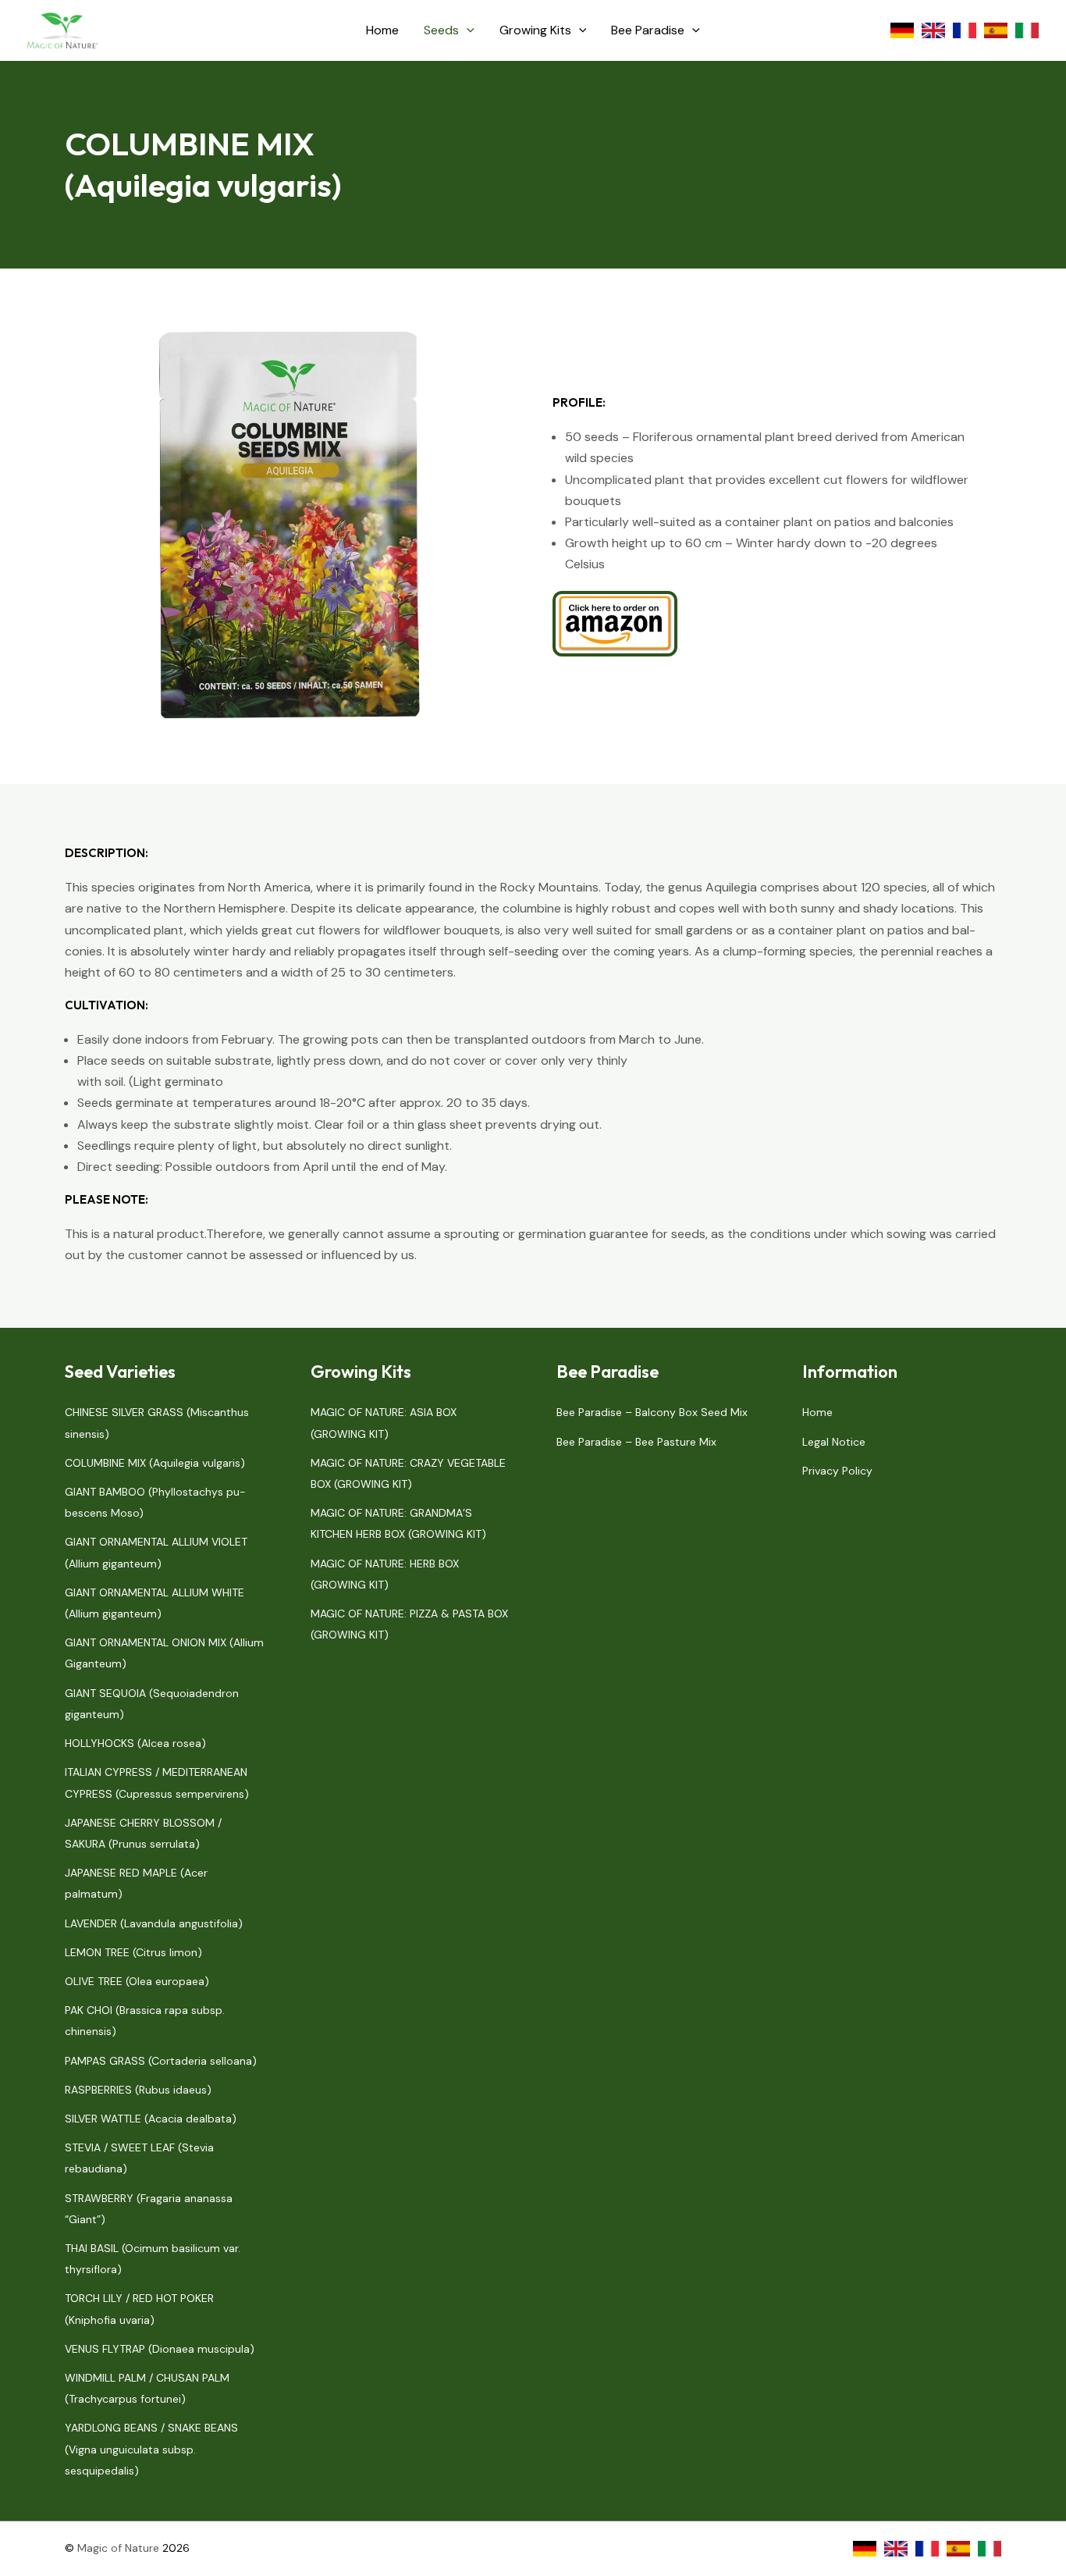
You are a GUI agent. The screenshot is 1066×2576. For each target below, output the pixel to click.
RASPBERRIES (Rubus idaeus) (138, 2090)
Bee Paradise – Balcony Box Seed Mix (652, 1412)
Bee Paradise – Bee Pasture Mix (636, 1442)
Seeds (441, 30)
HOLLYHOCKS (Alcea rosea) (135, 1743)
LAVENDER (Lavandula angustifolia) (154, 1923)
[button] (467, 30)
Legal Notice (834, 1442)
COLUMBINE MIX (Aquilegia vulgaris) (155, 1463)
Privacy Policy (837, 1471)
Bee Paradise (648, 30)
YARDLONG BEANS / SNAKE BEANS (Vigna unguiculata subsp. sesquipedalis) (151, 2449)
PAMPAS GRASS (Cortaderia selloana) (161, 2061)
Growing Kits (535, 30)
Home (382, 30)
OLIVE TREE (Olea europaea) (137, 1981)
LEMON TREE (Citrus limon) (133, 1952)
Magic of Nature (118, 2548)
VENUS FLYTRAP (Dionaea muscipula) (160, 2349)
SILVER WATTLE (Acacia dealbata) (151, 2119)
